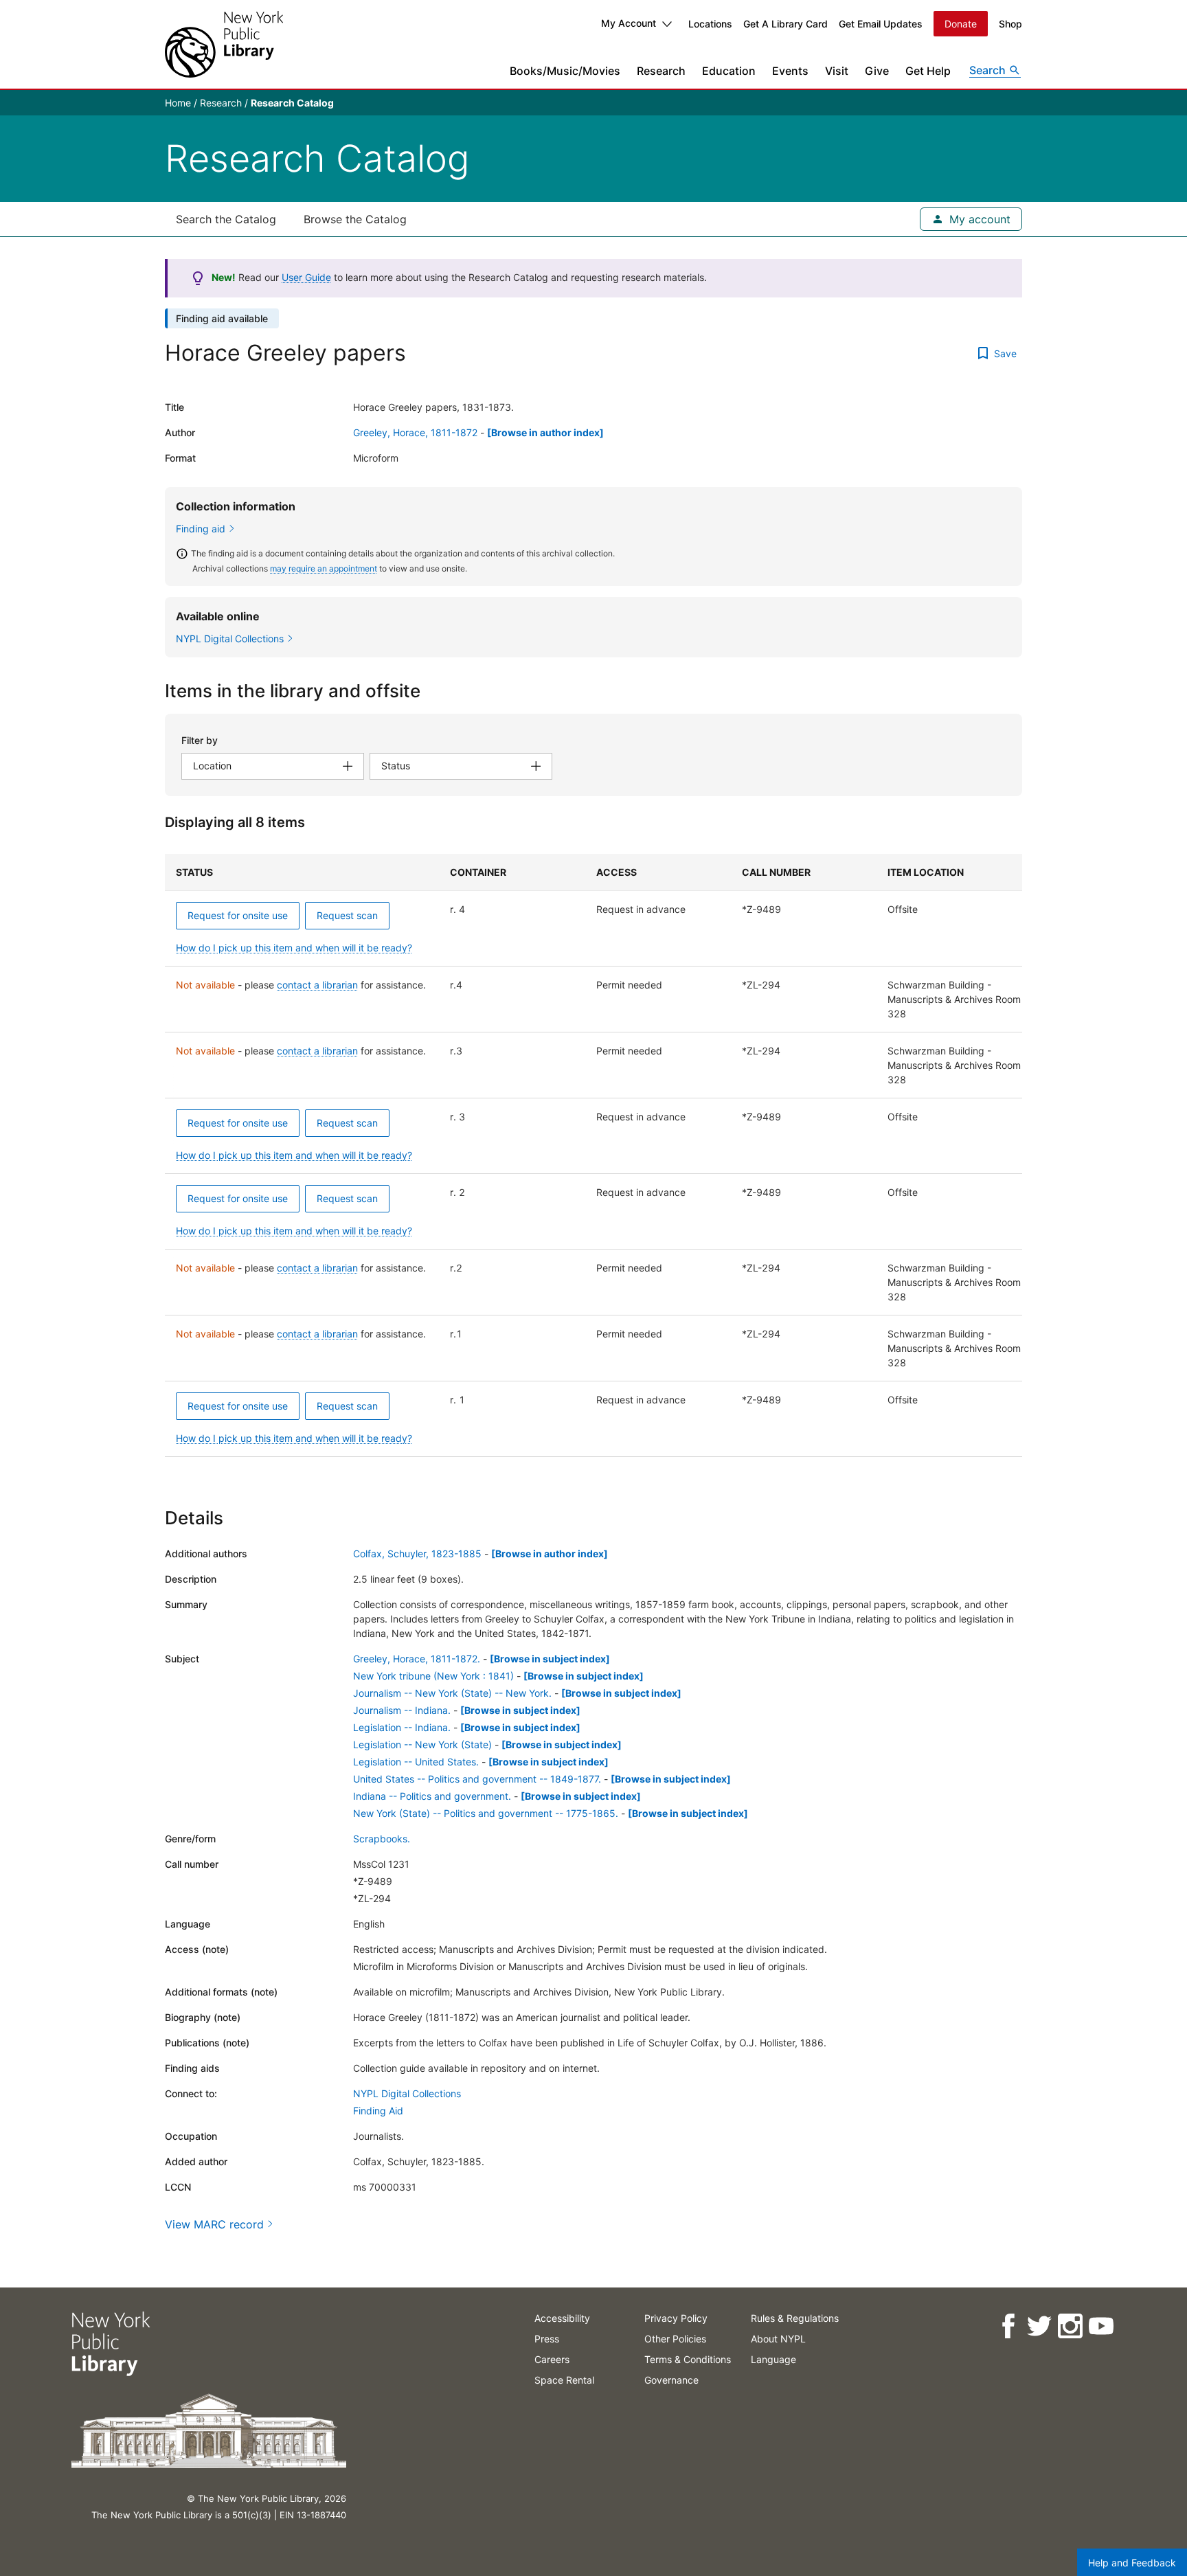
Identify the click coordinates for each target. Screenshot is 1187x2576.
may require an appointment (324, 568)
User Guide (306, 277)
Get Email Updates (881, 24)
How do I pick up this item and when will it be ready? (294, 948)
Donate (961, 24)
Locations (710, 24)
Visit (837, 71)
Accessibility (562, 2318)
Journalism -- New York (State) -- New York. (452, 1693)
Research (661, 71)
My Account (629, 23)
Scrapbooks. (382, 1839)
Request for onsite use (238, 915)
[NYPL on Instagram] (1070, 2326)
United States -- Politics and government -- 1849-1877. (477, 1779)
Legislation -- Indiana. (402, 1727)
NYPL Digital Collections (407, 2093)
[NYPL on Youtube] (1101, 2326)
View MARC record (214, 2224)
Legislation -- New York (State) (422, 1744)
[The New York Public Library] (224, 44)
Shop (1010, 24)
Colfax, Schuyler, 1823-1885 (417, 1553)
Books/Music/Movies (565, 71)
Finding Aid (378, 2111)
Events (790, 71)
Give (877, 71)
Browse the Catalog (355, 219)
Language (773, 2359)
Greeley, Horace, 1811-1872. (417, 1659)
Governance (671, 2380)
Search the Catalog (226, 219)
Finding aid (201, 529)
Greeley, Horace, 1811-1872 (415, 432)
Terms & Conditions (688, 2359)
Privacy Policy (676, 2318)
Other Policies (675, 2339)
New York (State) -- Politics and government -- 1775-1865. (486, 1813)
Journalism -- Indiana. (402, 1710)
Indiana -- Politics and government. (432, 1796)
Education (729, 71)
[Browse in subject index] (550, 1659)
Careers (552, 2359)
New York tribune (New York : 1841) (433, 1676)
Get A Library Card (785, 24)
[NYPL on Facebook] (1008, 2326)
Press (547, 2339)
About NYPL (778, 2339)
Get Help (928, 71)
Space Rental (564, 2380)
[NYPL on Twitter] (1039, 2326)
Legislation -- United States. (416, 1762)
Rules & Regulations (795, 2318)
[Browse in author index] (545, 432)
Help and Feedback (1132, 2563)
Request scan (347, 915)
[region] (593, 1155)
